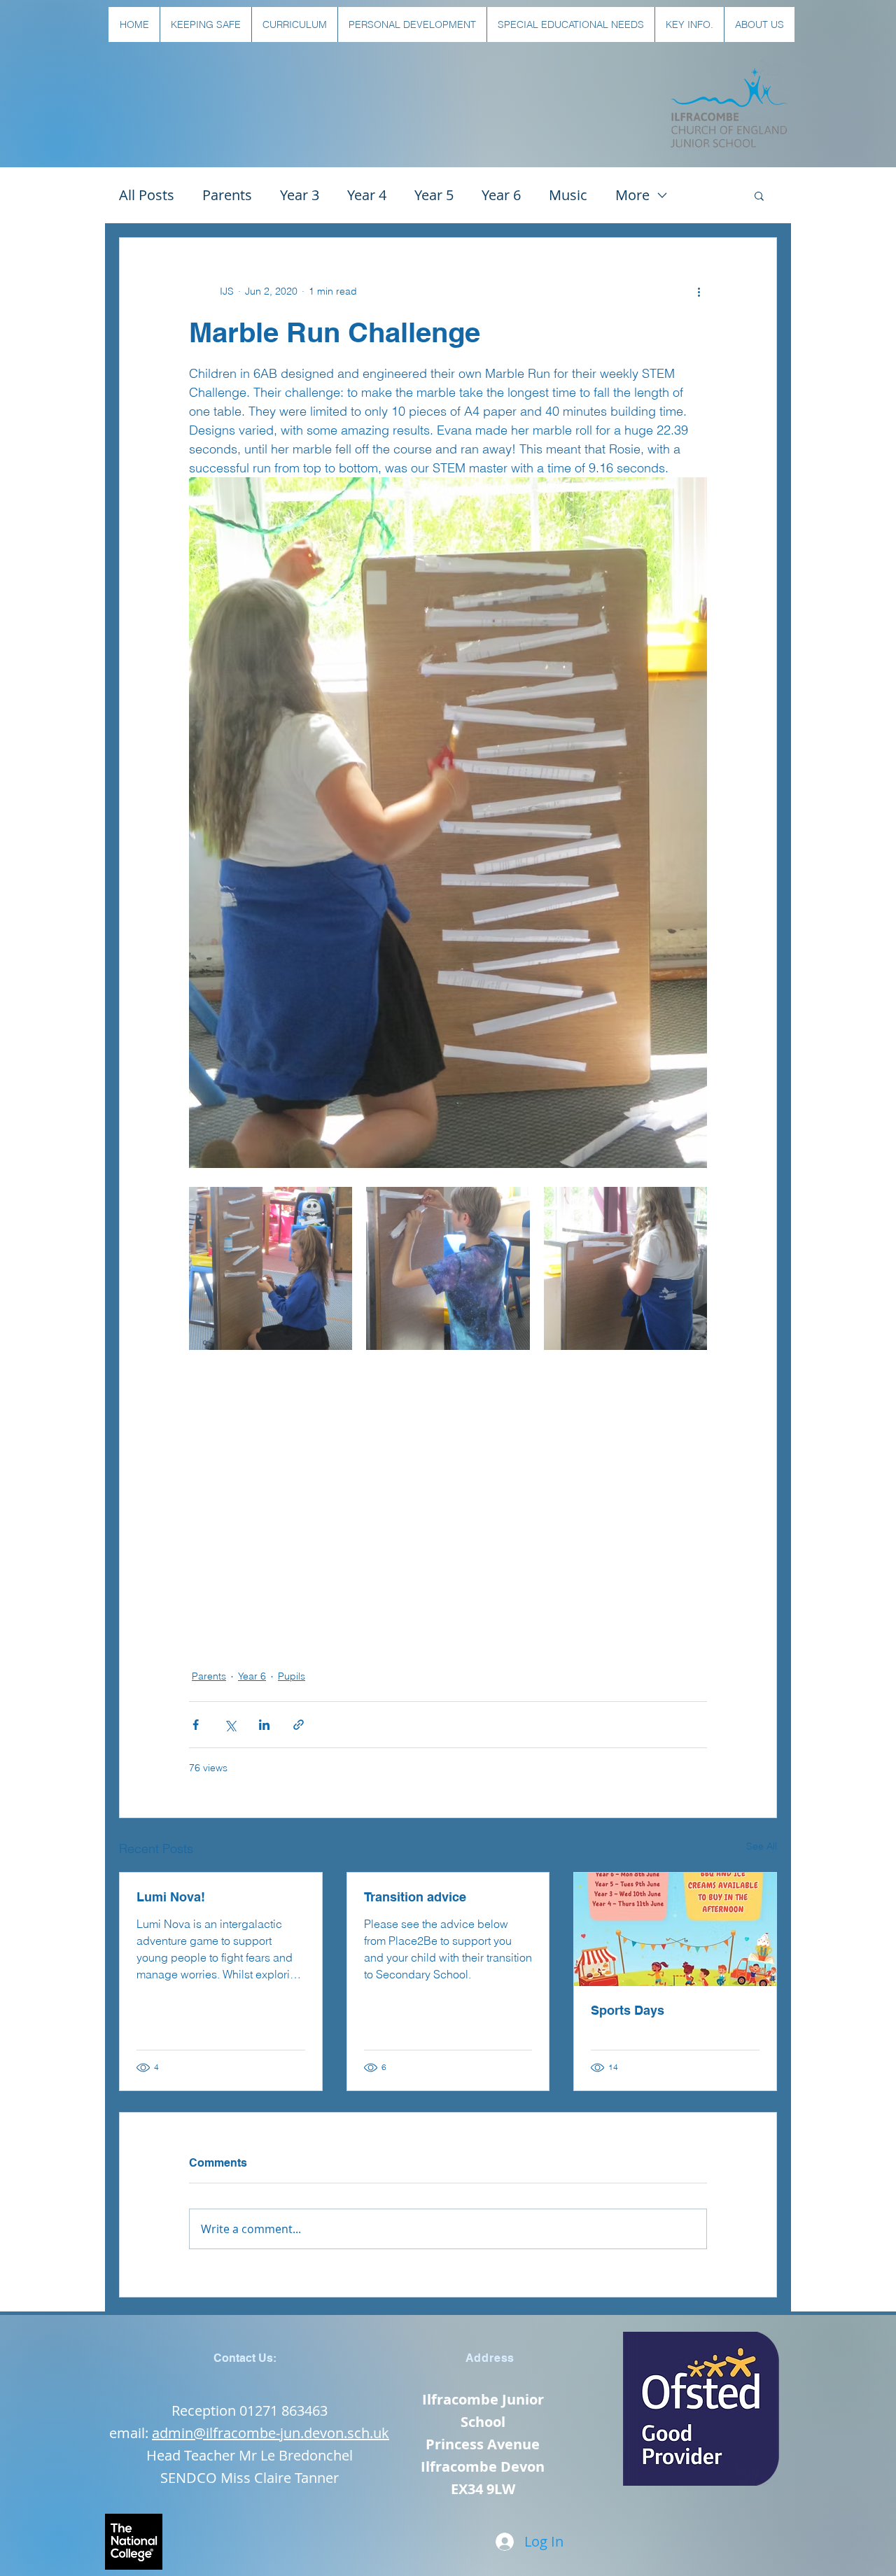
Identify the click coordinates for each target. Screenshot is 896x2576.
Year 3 (300, 195)
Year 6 (501, 195)
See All (762, 1846)
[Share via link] (299, 1725)
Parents (227, 195)
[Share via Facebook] (196, 1725)
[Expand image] (271, 1268)
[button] (205, 24)
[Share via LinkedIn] (264, 1725)
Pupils (292, 1676)
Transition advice (415, 1897)
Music (568, 195)
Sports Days (628, 2010)
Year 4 (367, 195)
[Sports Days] (675, 1929)
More (632, 195)
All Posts (147, 195)
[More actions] (699, 291)
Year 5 (434, 195)
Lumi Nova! (171, 1897)
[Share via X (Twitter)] (230, 1725)
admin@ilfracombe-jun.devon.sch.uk (271, 2433)
